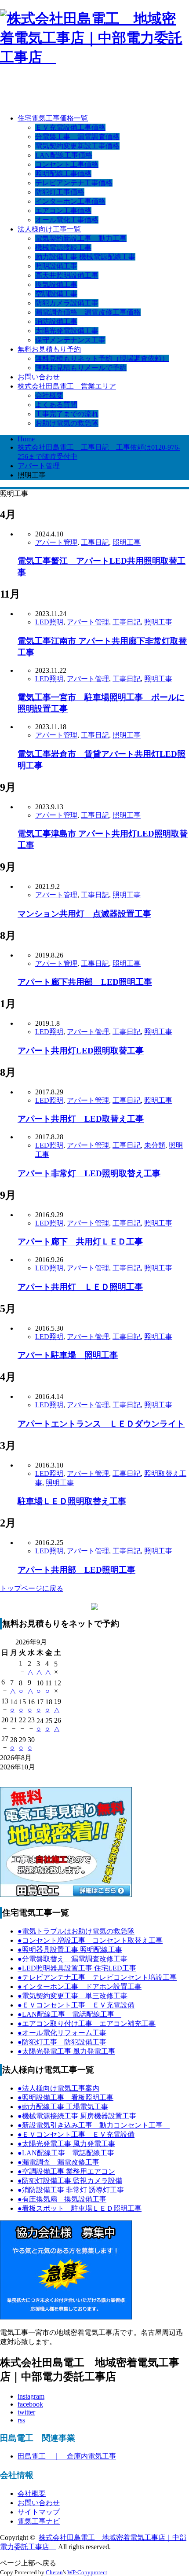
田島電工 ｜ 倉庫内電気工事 (67, 2456)
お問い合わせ (39, 377)
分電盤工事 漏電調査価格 (77, 137)
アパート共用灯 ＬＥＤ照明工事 (80, 1287)
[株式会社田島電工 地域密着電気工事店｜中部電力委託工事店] (94, 57)
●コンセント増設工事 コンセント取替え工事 (90, 1940)
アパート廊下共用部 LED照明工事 (85, 982)
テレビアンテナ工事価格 (74, 183)
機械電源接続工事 (63, 248)
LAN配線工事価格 (64, 155)
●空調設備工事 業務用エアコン (66, 2171)
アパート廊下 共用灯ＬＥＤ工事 (80, 1242)
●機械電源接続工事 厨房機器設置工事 (77, 2116)
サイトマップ (39, 2512)
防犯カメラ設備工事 (67, 303)
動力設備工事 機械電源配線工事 (85, 257)
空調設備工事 (56, 294)
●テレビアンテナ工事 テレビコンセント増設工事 (97, 1977)
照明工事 (127, 542)
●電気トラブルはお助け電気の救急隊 (76, 1931)
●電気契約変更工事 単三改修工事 (73, 1996)
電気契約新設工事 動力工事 (81, 238)
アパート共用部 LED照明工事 (76, 1570)
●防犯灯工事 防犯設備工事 (62, 2042)
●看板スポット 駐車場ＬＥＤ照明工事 (80, 2208)
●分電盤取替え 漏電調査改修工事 (73, 1959)
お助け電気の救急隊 (67, 423)
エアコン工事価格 (63, 211)
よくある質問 (56, 405)
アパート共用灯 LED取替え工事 (81, 1119)
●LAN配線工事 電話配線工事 (69, 2014)
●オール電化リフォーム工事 (62, 2033)
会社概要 (49, 395)
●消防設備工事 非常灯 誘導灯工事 (71, 2190)
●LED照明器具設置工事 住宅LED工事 (77, 1968)
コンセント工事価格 (67, 164)
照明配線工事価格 (63, 174)
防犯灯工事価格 (60, 192)
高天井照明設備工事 (67, 275)
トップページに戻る (32, 1588)
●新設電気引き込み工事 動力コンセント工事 (94, 2125)
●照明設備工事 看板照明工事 (65, 2097)
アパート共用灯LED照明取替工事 (81, 1051)
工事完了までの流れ (67, 414)
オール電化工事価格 (67, 220)
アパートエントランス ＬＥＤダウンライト (101, 1424)
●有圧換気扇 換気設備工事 (62, 2199)
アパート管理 (56, 542)
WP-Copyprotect (87, 2572)
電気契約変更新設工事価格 (77, 146)
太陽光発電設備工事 (67, 331)
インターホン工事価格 (70, 201)
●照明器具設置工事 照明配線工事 (70, 1950)
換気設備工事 (56, 284)
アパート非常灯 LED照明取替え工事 (89, 1173)
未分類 (155, 1145)
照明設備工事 (56, 266)
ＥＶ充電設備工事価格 (70, 127)
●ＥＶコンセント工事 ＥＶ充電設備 (76, 2005)
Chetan (54, 2572)
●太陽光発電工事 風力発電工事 (66, 2051)
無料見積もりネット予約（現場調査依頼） (102, 358)
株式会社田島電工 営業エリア (67, 386)
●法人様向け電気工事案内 (58, 2088)
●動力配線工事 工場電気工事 (63, 2107)
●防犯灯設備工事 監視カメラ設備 (70, 2181)
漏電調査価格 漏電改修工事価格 (88, 312)
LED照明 (49, 622)
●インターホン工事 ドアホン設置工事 (80, 1987)
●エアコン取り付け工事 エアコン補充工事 (87, 2024)
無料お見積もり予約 (49, 349)
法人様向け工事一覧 (49, 229)
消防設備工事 (56, 321)
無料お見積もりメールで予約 (81, 368)
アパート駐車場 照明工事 (68, 1355)
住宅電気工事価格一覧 (53, 118)
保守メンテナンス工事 (70, 340)
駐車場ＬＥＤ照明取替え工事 (72, 1501)
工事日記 (95, 542)
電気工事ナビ (39, 2521)
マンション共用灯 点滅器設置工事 (84, 914)
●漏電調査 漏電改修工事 (58, 2162)
